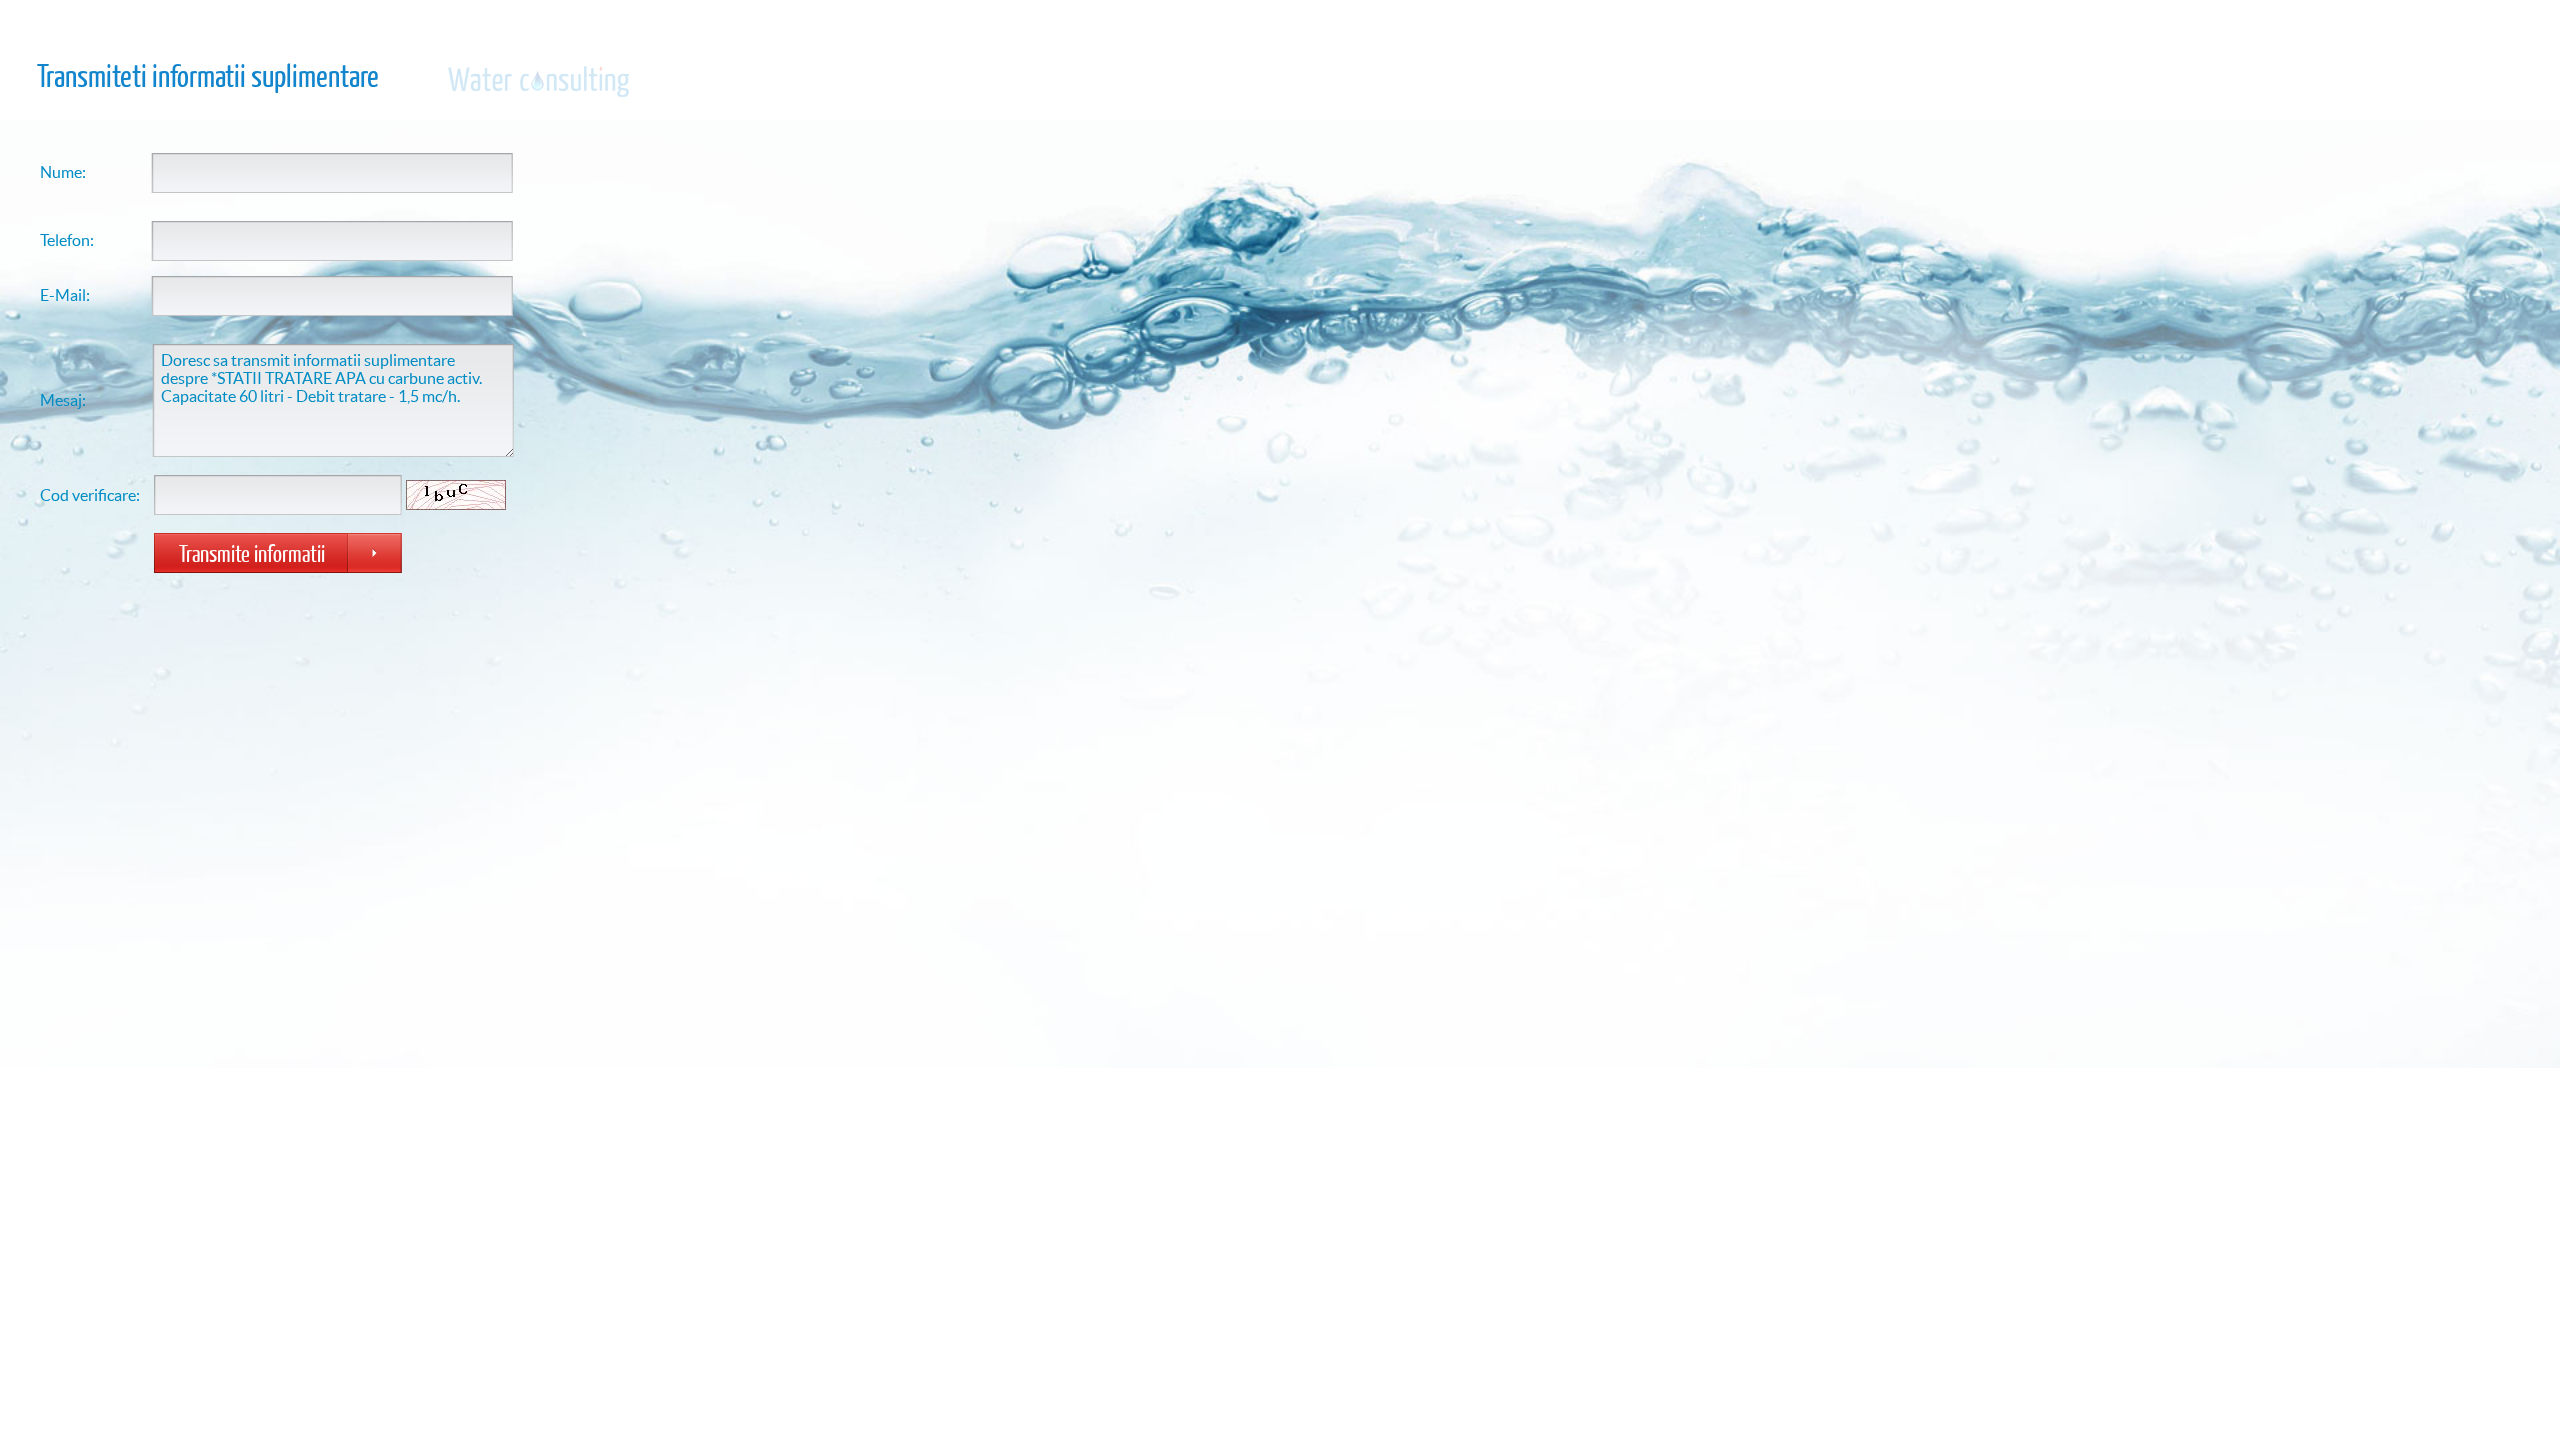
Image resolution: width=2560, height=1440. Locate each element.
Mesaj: (63, 400)
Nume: (63, 172)
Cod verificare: (90, 495)
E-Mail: (65, 295)
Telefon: (67, 240)
